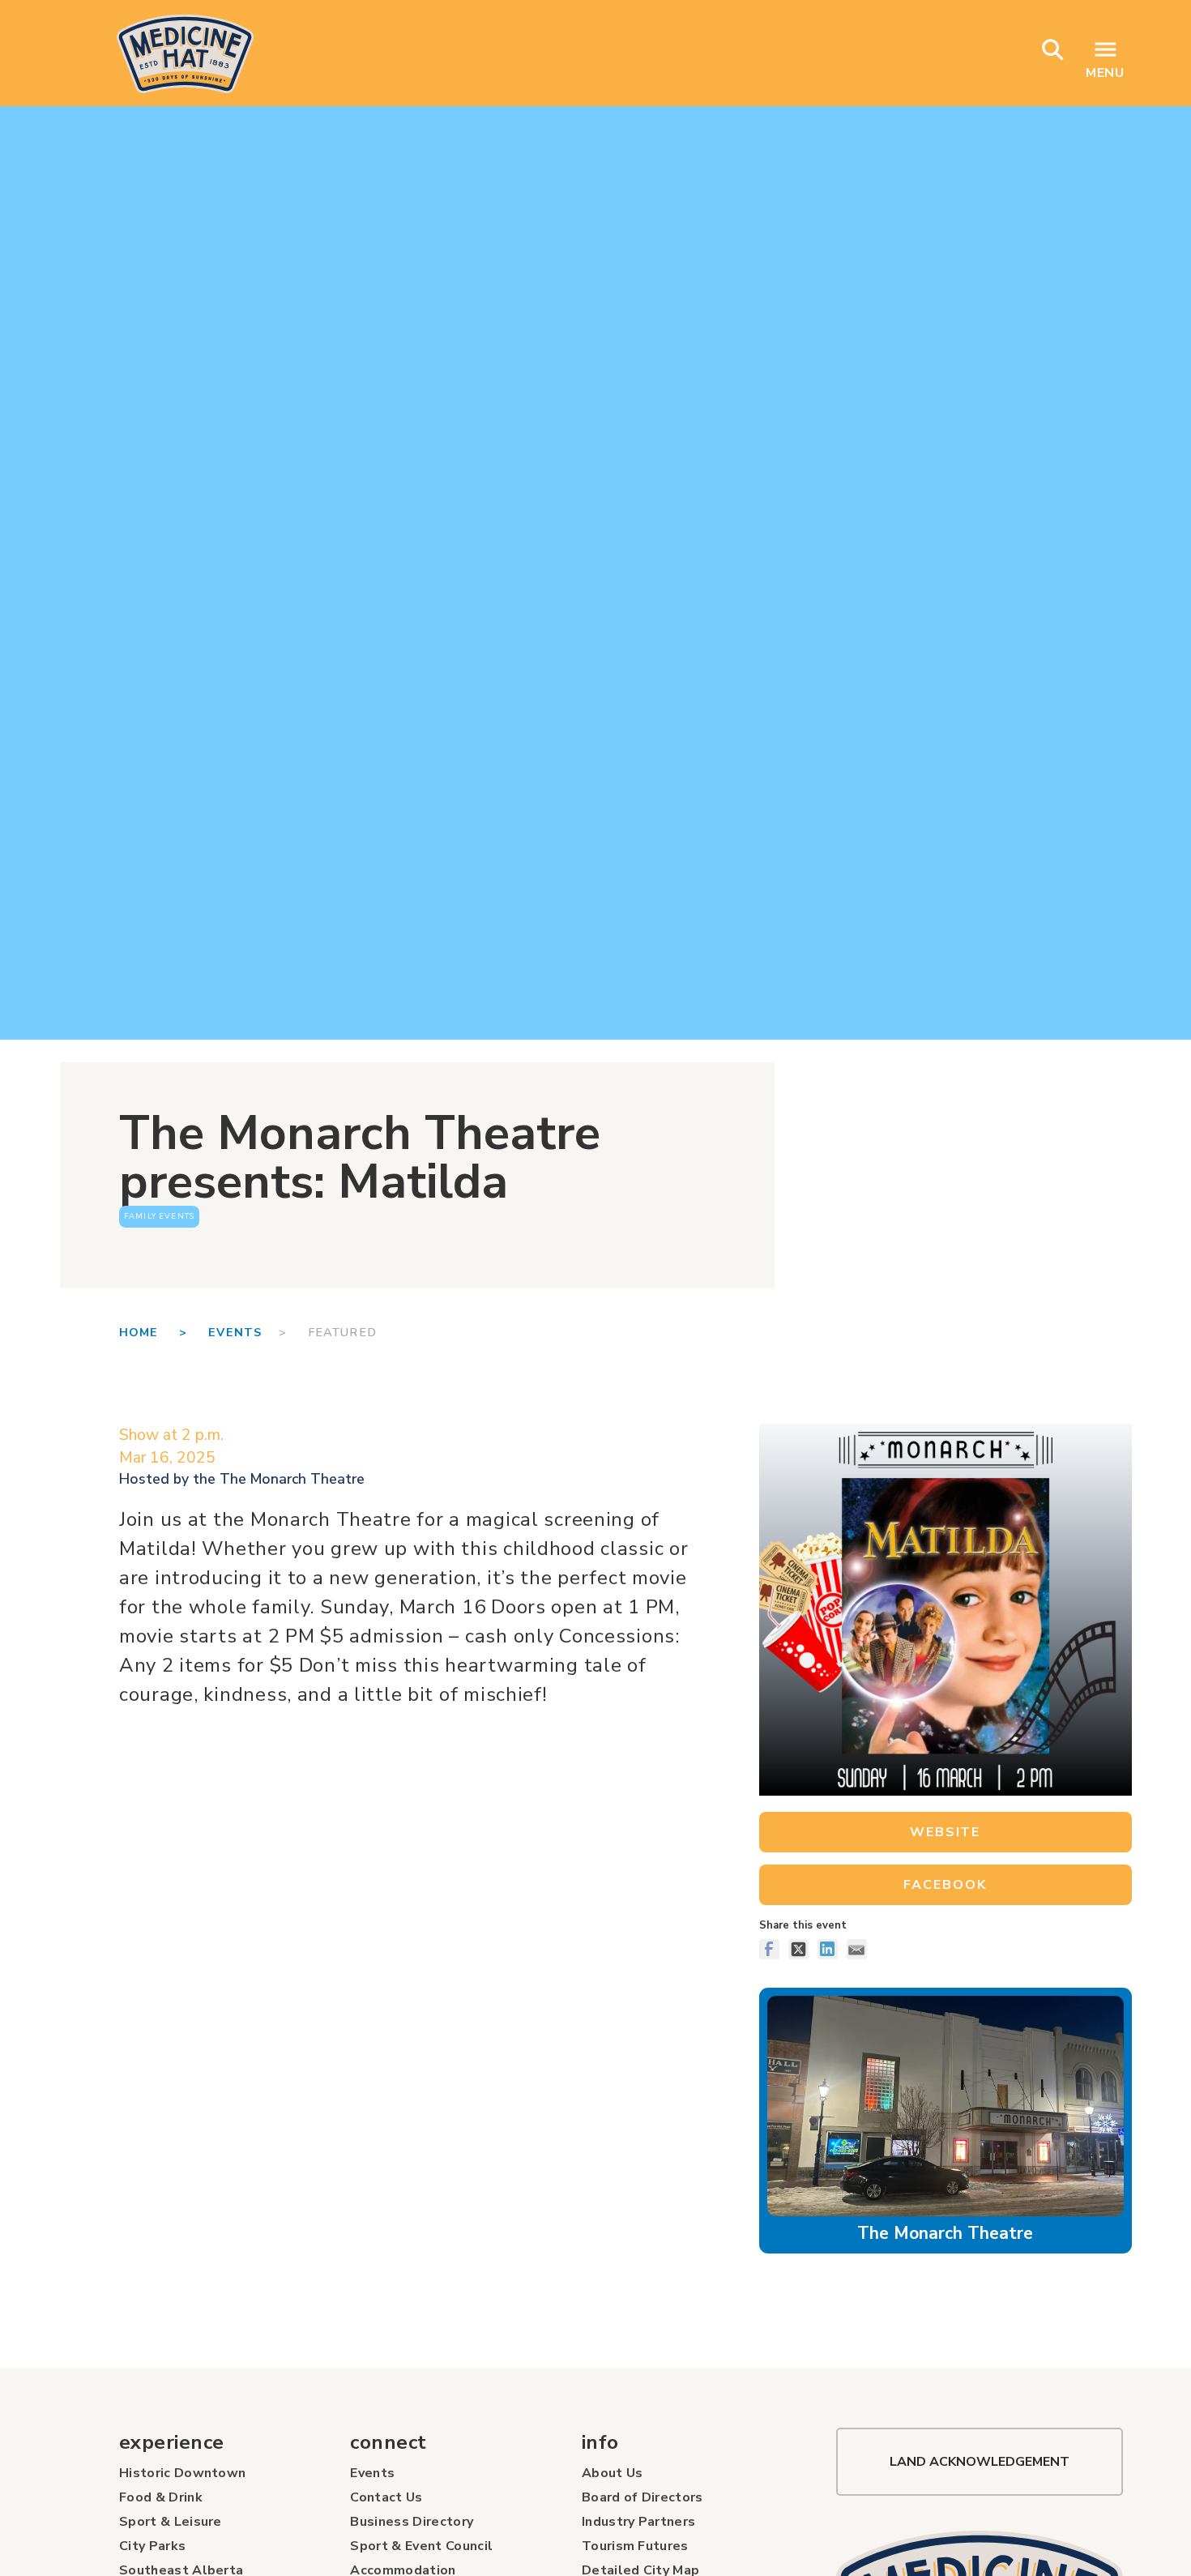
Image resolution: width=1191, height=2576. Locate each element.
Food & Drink (161, 2497)
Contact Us (386, 2497)
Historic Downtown (182, 2473)
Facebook (945, 1885)
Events (235, 1332)
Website (945, 1832)
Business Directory (412, 2522)
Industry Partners (638, 2522)
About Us (613, 2473)
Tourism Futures (635, 2546)
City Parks (152, 2546)
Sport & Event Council (421, 2546)
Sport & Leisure (171, 2522)
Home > (164, 1332)
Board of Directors (642, 2497)
